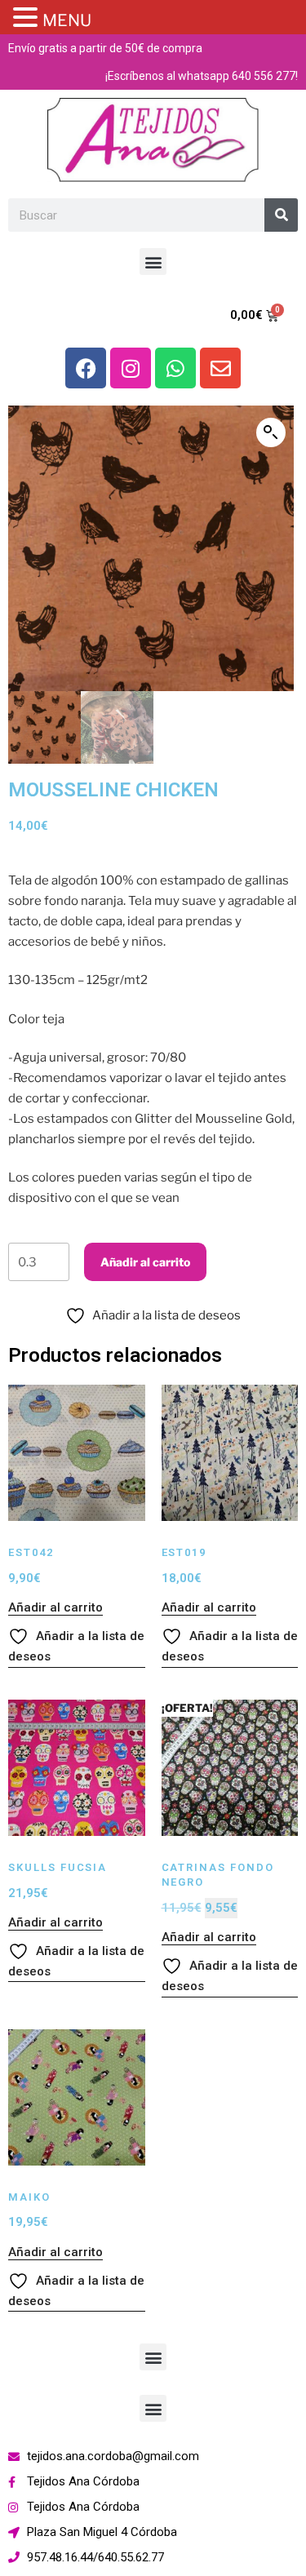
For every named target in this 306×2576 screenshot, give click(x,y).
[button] (153, 262)
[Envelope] (220, 368)
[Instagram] (131, 368)
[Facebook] (86, 368)
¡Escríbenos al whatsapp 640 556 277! (202, 76)
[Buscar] (281, 215)
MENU (67, 20)
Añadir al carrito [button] (55, 1607)
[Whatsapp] (175, 368)
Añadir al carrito (145, 1262)
